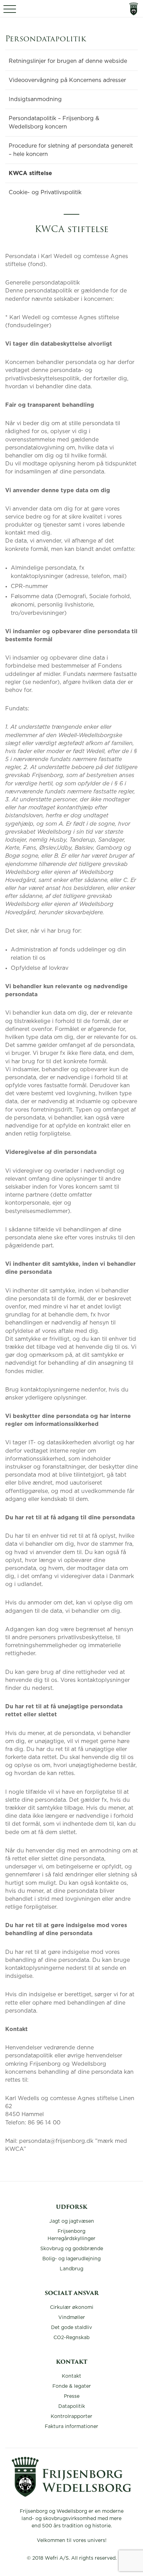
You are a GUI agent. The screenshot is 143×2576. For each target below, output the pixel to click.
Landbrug (71, 2269)
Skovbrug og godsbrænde (72, 2249)
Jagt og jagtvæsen (72, 2221)
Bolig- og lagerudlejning (71, 2259)
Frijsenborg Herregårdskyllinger (71, 2235)
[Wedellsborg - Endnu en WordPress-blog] (71, 2495)
